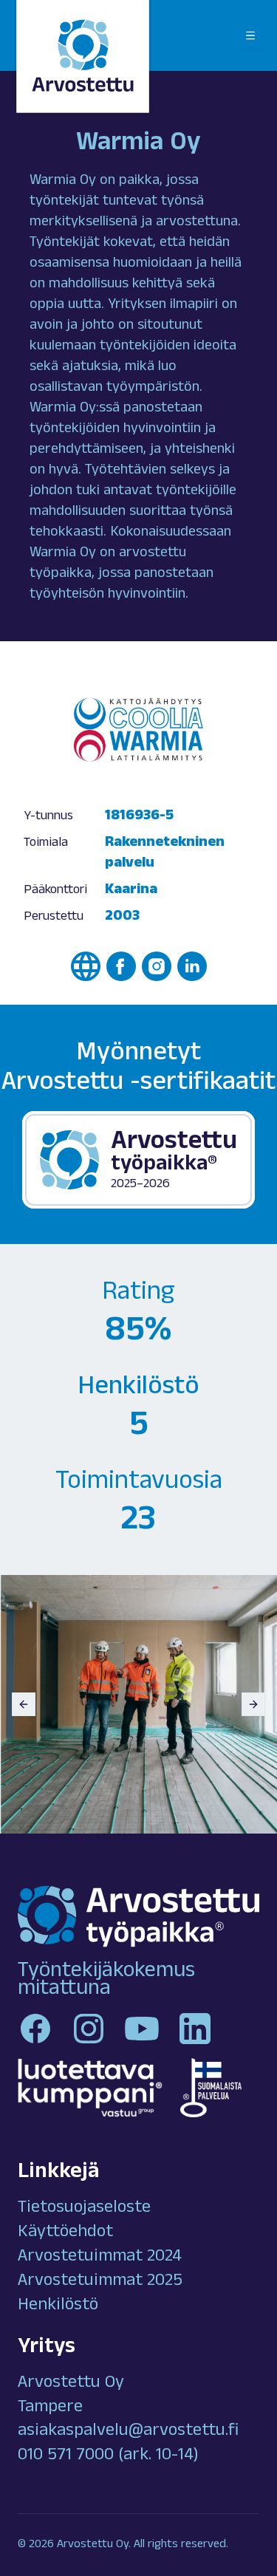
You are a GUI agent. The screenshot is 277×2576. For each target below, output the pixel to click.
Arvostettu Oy (71, 2384)
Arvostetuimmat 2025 (100, 2282)
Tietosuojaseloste (84, 2209)
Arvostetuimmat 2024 (100, 2258)
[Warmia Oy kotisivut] (86, 966)
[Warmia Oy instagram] (157, 966)
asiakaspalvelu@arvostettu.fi (128, 2432)
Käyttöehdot (65, 2233)
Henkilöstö (58, 2306)
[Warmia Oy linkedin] (192, 966)
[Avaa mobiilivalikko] (250, 35)
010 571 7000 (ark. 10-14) (108, 2456)
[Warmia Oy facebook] (121, 966)
